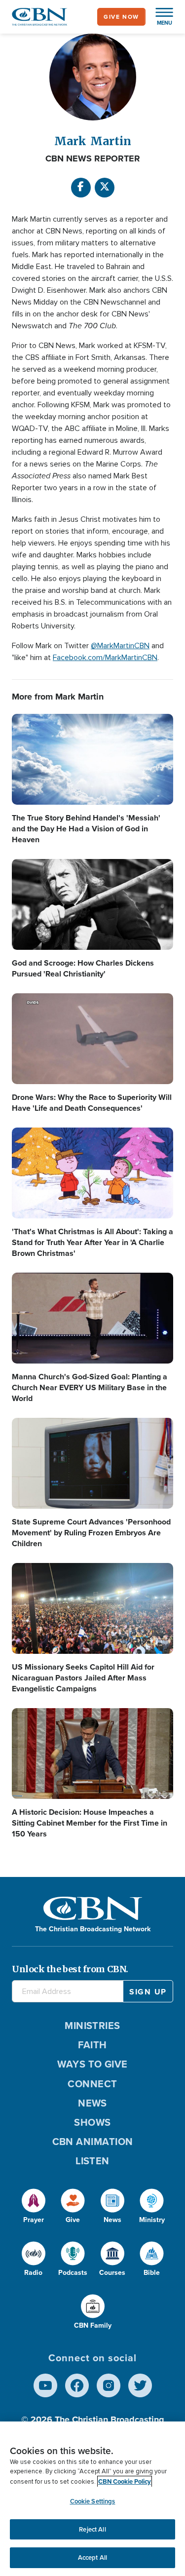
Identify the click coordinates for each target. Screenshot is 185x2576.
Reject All (92, 2529)
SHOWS (92, 2122)
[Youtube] (45, 2385)
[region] (92, 2499)
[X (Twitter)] (105, 188)
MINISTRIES (92, 2026)
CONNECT (92, 2084)
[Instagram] (109, 2385)
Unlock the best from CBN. (70, 1969)
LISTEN (92, 2161)
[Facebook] (81, 188)
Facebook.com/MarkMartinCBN (105, 658)
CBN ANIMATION (93, 2142)
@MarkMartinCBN (120, 646)
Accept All (92, 2557)
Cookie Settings (93, 2501)
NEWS (92, 2103)
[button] (159, 17)
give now (121, 17)
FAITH (92, 2045)
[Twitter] (140, 2385)
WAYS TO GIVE (92, 2064)
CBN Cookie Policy (125, 2481)
